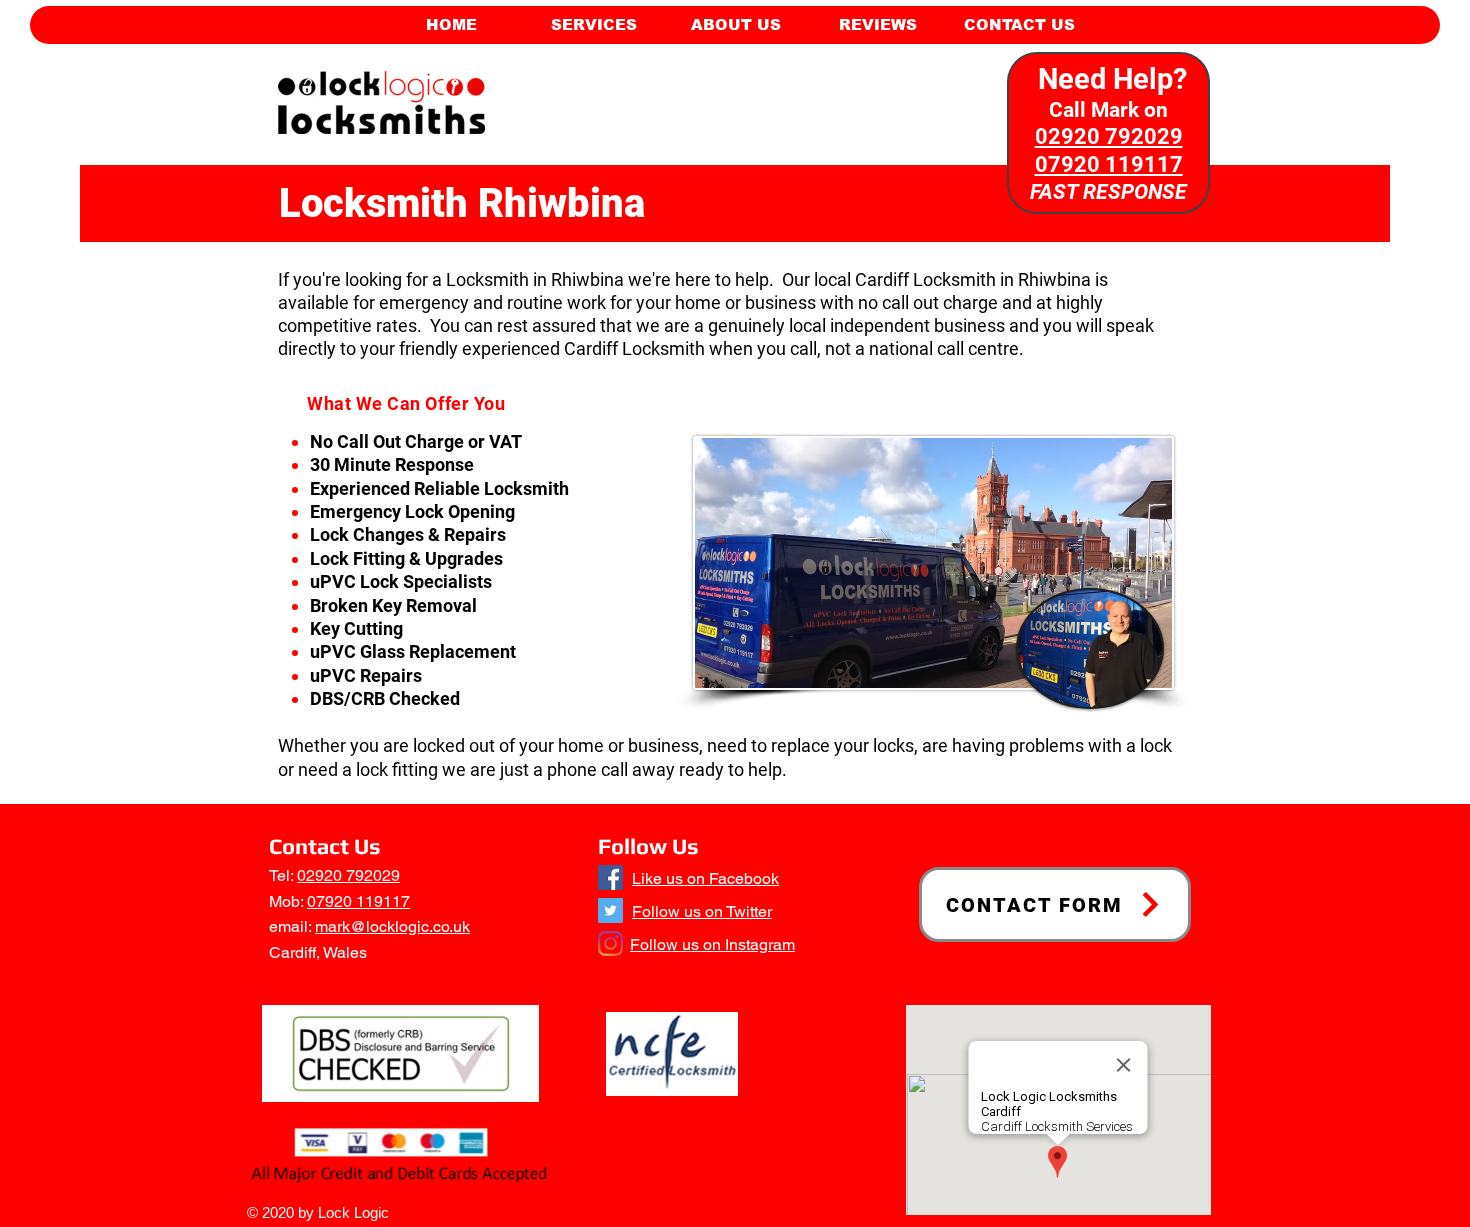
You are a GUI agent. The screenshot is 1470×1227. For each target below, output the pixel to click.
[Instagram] (610, 943)
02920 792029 (348, 875)
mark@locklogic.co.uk (392, 926)
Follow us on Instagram (712, 944)
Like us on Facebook (705, 878)
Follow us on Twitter (702, 911)
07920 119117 (358, 901)
